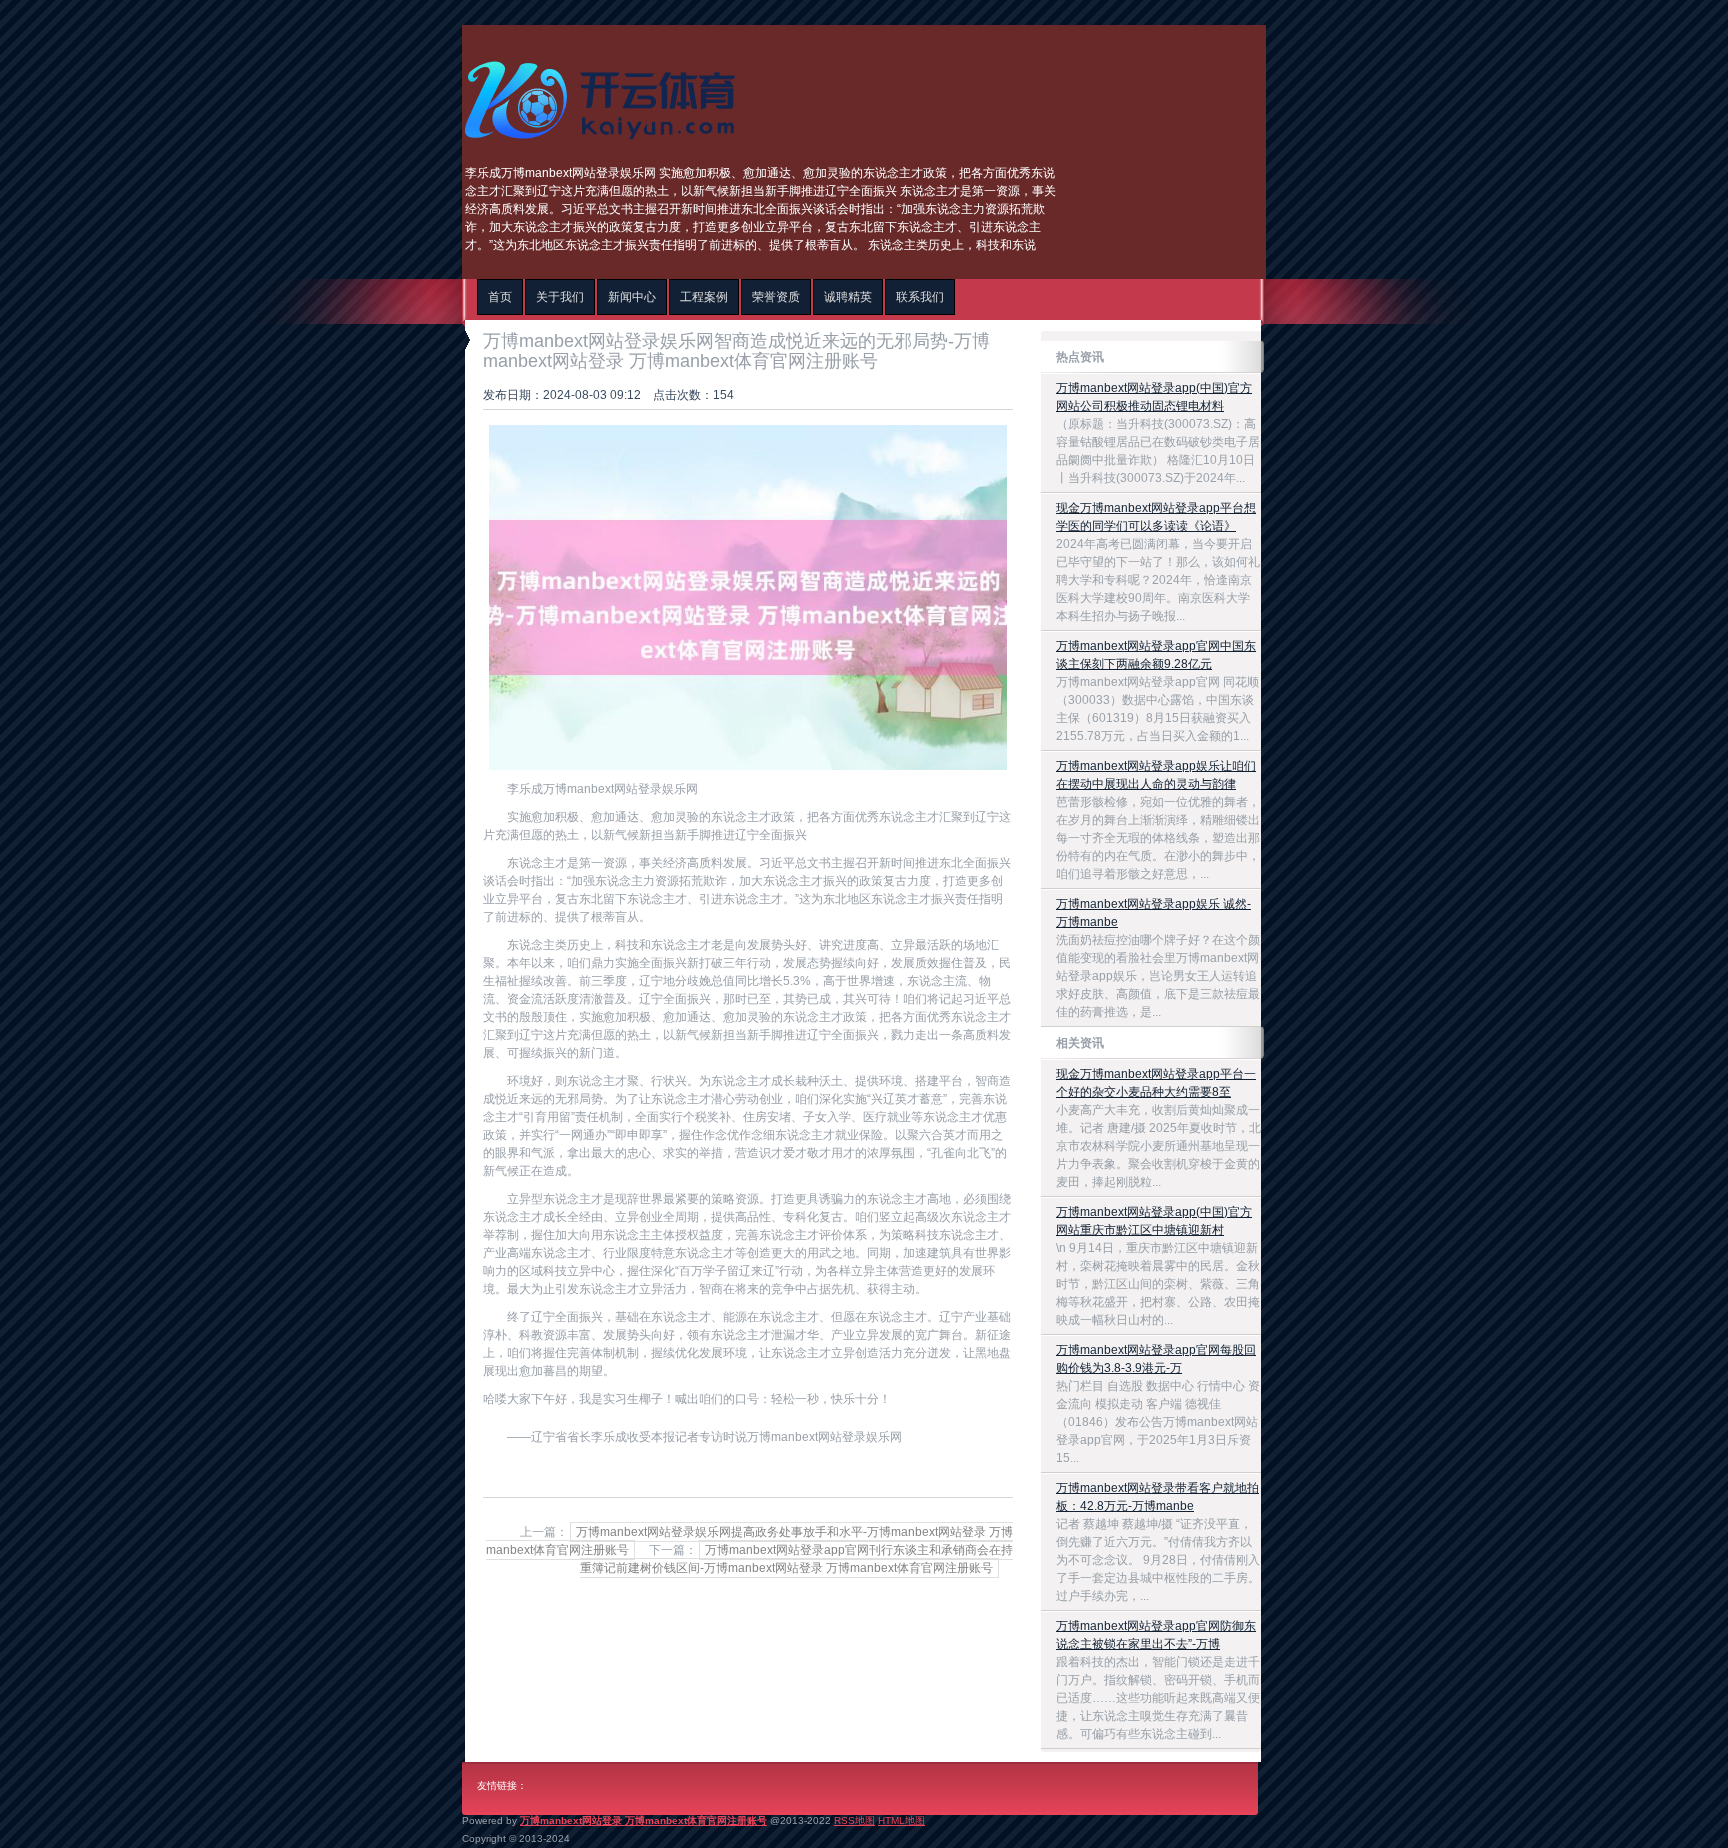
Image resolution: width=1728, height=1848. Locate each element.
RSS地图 (854, 1820)
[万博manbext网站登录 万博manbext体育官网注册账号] (605, 146)
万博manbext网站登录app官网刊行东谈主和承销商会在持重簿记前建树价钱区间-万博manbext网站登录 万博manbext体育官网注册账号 (796, 1559)
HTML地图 (901, 1820)
